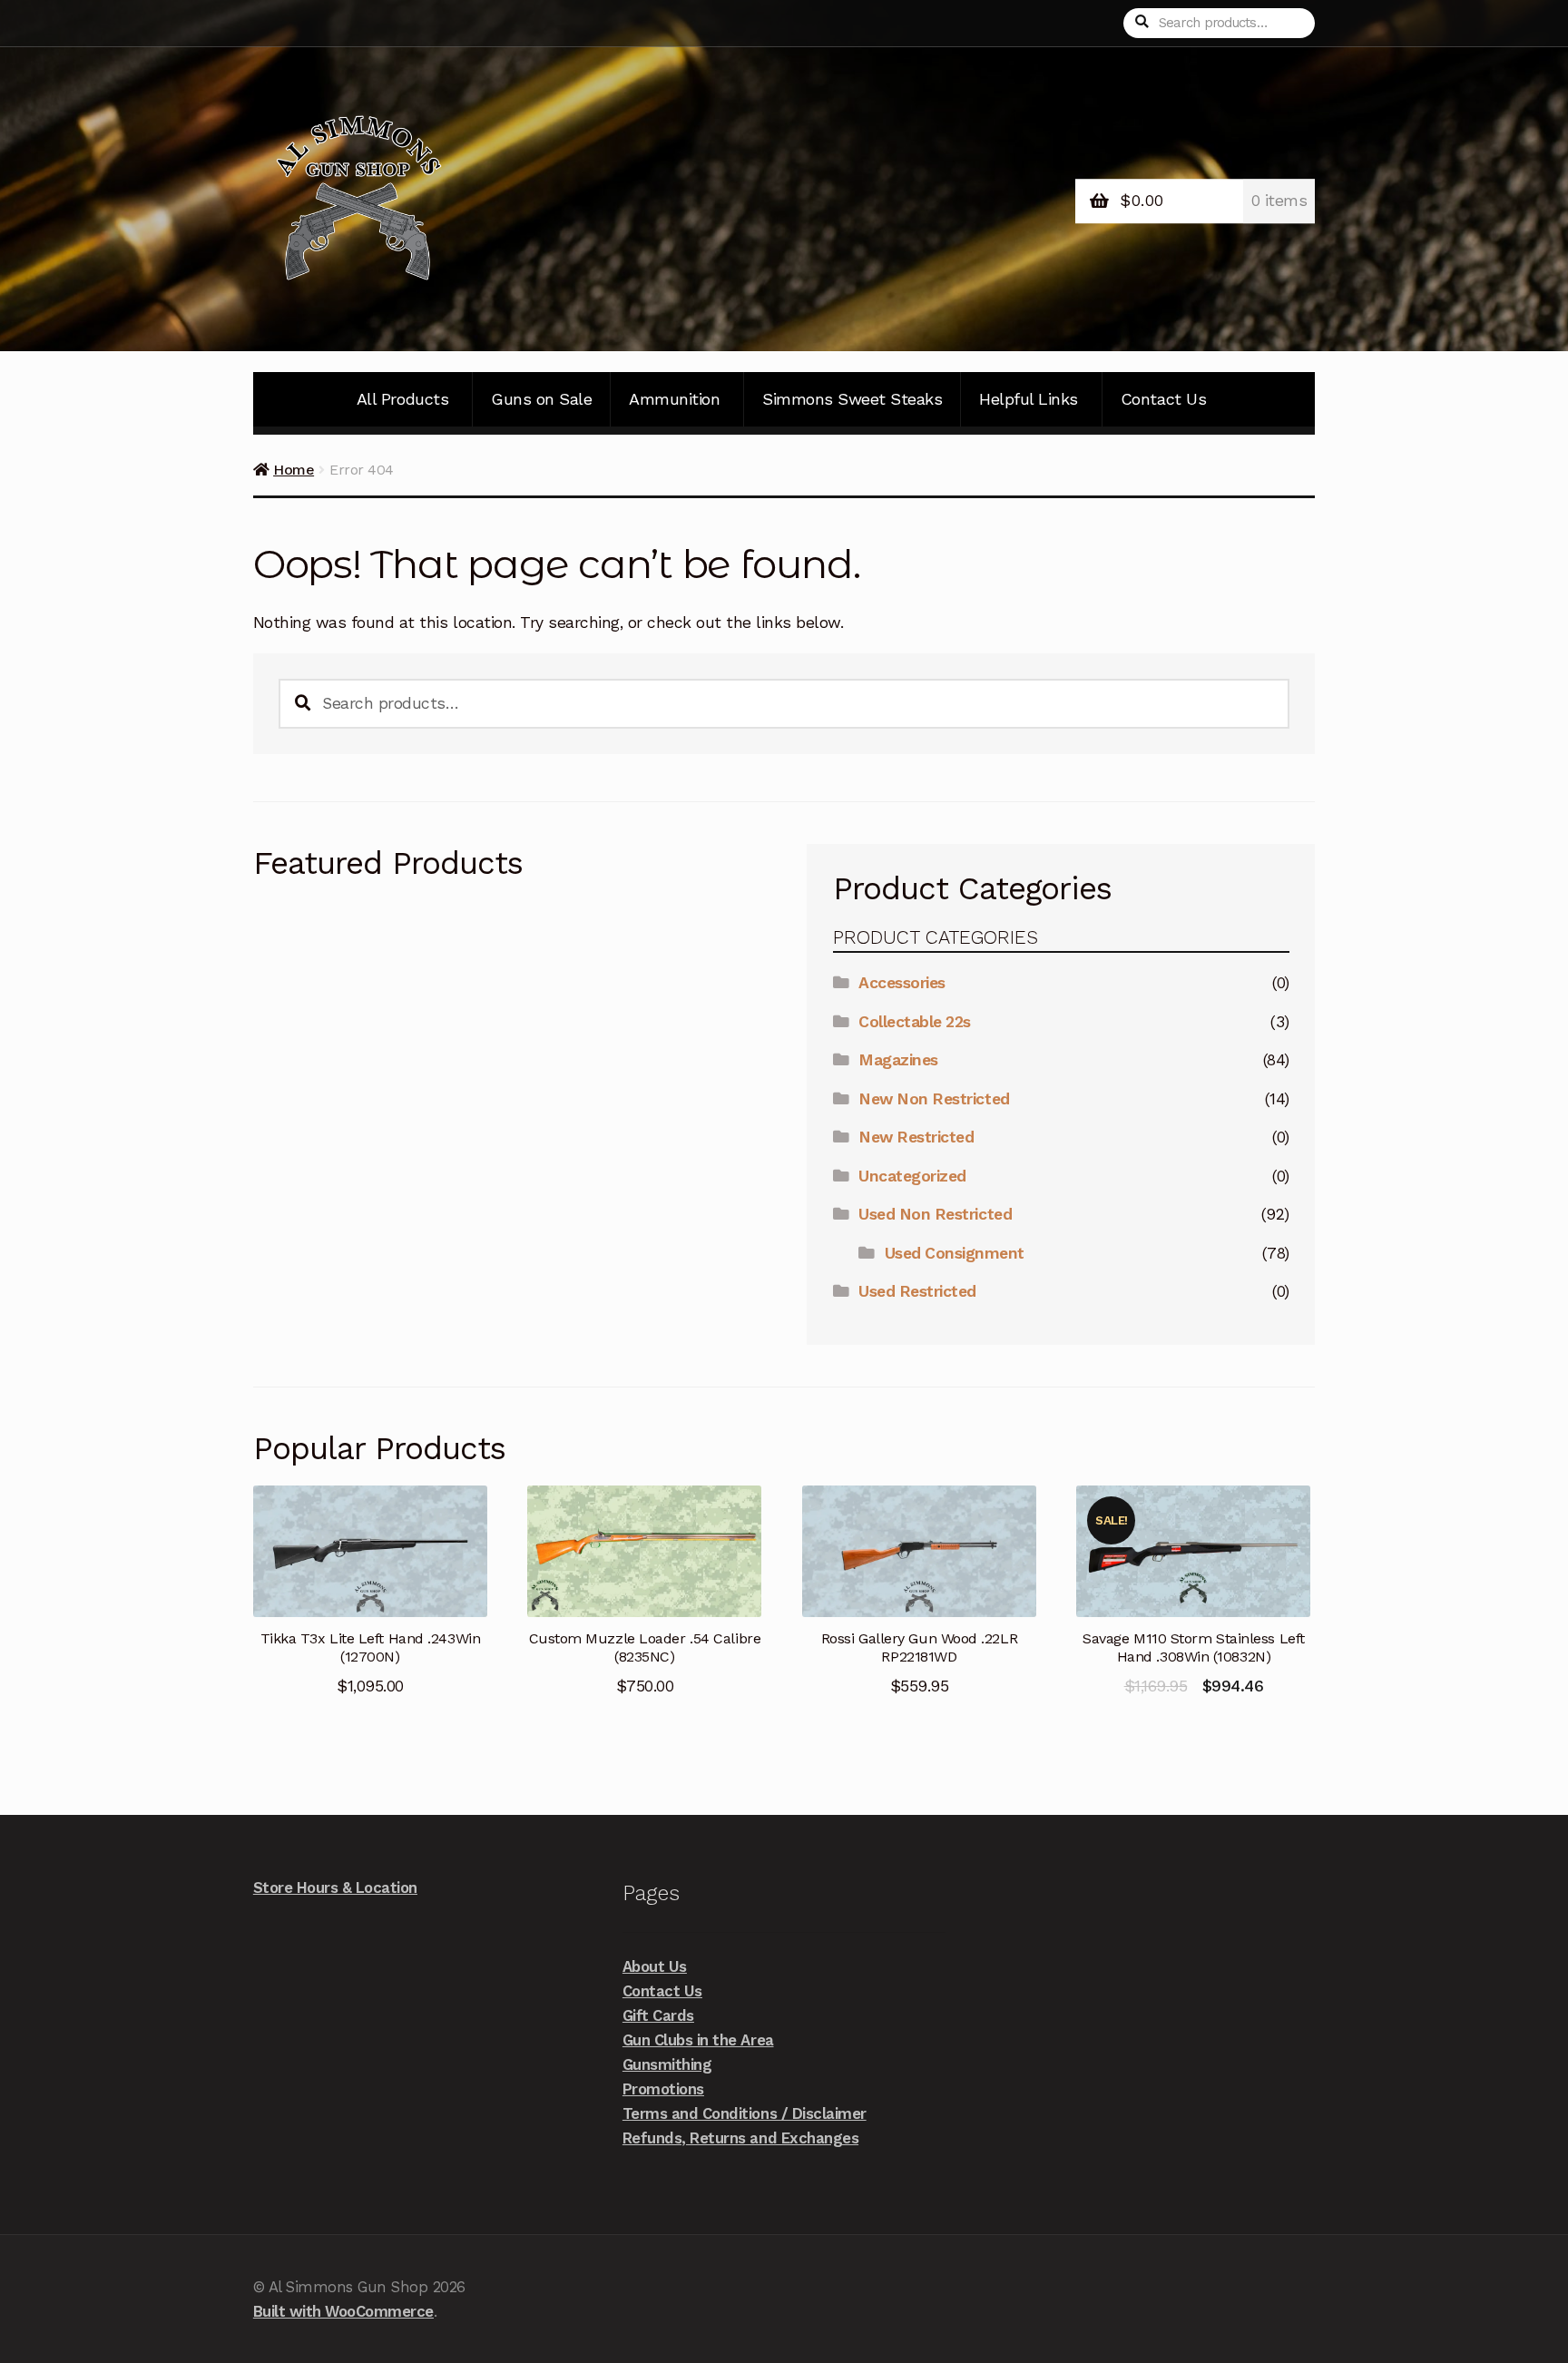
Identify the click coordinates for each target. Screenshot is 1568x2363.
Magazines (898, 1060)
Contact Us (1163, 399)
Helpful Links (1029, 399)
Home (294, 470)
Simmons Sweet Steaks (852, 399)
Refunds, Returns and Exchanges (740, 2138)
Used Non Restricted (935, 1214)
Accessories (902, 983)
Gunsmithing (667, 2064)
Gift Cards (658, 2015)
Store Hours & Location (335, 1887)
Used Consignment (955, 1253)
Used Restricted (917, 1291)
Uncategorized (912, 1176)
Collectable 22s (915, 1022)
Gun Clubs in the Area (698, 2040)
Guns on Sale (541, 399)
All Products (402, 399)
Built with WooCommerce (343, 2311)
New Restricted (916, 1137)
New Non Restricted (934, 1099)
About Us (655, 1966)
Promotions (663, 2089)
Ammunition (674, 399)
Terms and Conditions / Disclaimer (745, 2113)
